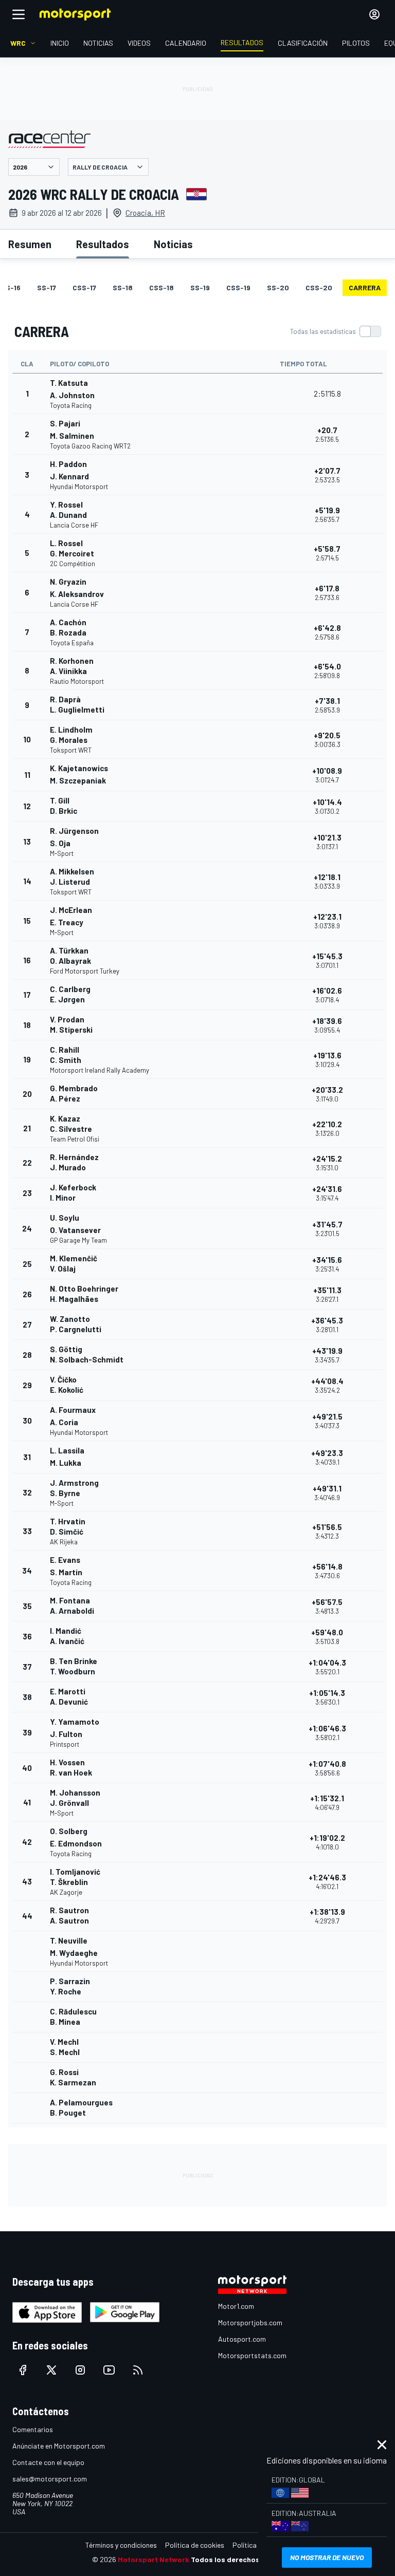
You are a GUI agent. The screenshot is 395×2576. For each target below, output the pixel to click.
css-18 (161, 287)
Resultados (103, 244)
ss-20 (278, 287)
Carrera (365, 287)
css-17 (84, 287)
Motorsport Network (154, 2559)
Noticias (173, 244)
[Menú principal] (19, 14)
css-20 (319, 287)
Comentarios (33, 2429)
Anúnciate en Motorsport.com (59, 2446)
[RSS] (138, 2370)
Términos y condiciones (121, 2545)
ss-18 (123, 287)
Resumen (30, 244)
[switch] (335, 331)
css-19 (238, 287)
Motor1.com (236, 2306)
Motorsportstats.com (252, 2355)
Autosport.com (242, 2339)
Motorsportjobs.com (250, 2322)
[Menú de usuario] (374, 14)
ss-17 (47, 287)
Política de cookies (195, 2545)
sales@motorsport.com (50, 2479)
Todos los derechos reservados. (247, 2559)
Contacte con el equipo (48, 2462)
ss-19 (200, 287)
